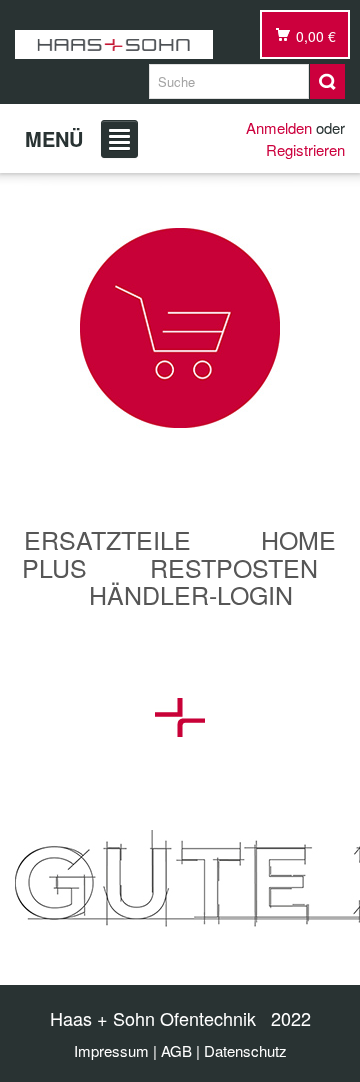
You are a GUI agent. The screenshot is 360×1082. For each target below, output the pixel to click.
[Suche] (327, 81)
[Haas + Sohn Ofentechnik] (114, 44)
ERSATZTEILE (107, 539)
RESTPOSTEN (234, 567)
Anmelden (279, 127)
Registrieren (305, 149)
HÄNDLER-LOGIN (191, 594)
